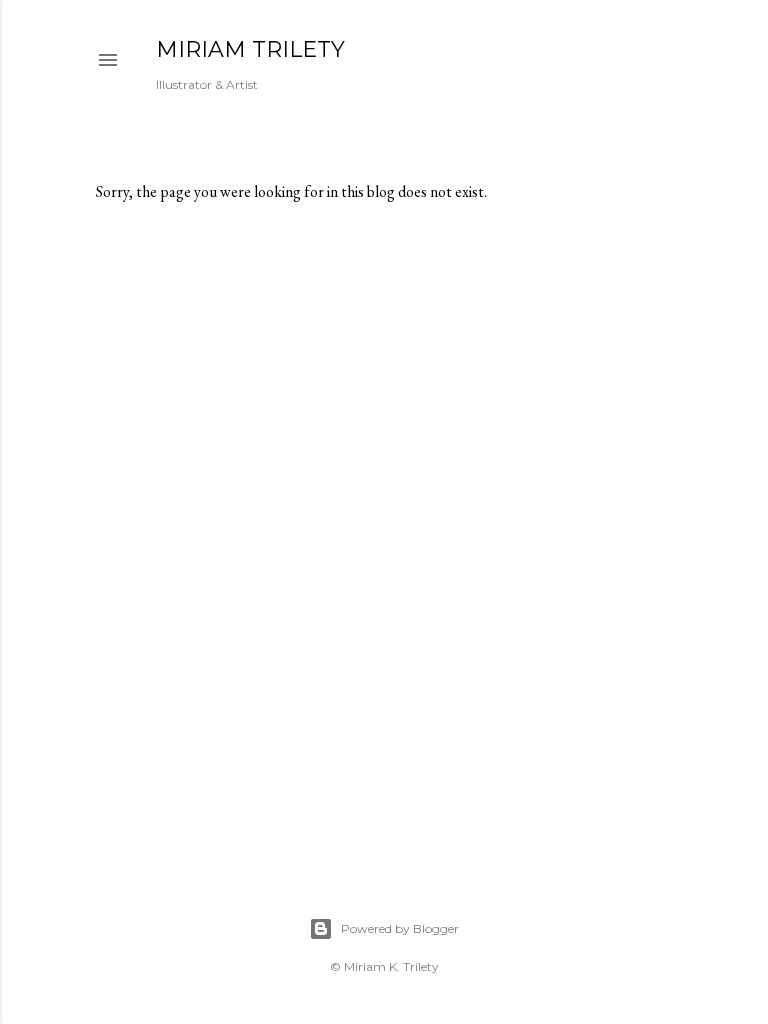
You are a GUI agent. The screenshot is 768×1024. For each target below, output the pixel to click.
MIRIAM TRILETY (250, 49)
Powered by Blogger (400, 928)
